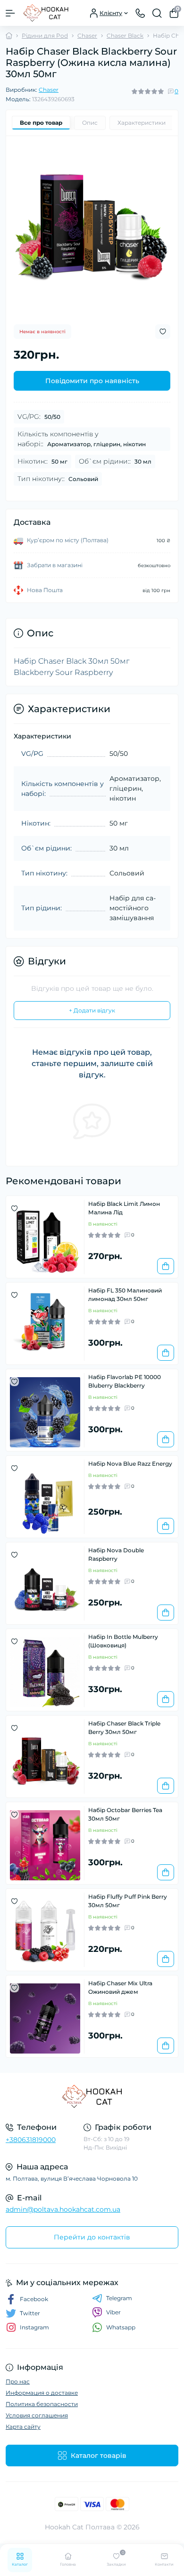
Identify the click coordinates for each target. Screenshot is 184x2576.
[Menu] (10, 13)
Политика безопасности (42, 2404)
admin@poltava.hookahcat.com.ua (63, 2209)
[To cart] (166, 1266)
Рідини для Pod (45, 36)
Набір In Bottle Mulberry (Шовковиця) (123, 1641)
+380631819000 (31, 2140)
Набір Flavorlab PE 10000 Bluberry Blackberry (125, 1381)
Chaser (87, 36)
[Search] (157, 13)
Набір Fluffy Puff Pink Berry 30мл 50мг (128, 1901)
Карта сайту (23, 2427)
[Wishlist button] (163, 332)
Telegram (119, 2298)
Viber (113, 2312)
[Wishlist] (14, 1208)
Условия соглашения (37, 2415)
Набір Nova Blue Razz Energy (130, 1464)
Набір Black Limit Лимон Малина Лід (124, 1208)
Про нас (18, 2381)
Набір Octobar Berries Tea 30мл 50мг (125, 1814)
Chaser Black (125, 36)
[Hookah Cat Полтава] (92, 2096)
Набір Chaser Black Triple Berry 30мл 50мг (124, 1728)
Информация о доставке (42, 2393)
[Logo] (46, 13)
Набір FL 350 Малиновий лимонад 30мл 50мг (125, 1295)
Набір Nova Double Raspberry (116, 1554)
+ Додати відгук (92, 1010)
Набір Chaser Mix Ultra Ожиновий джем (120, 1987)
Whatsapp (121, 2327)
